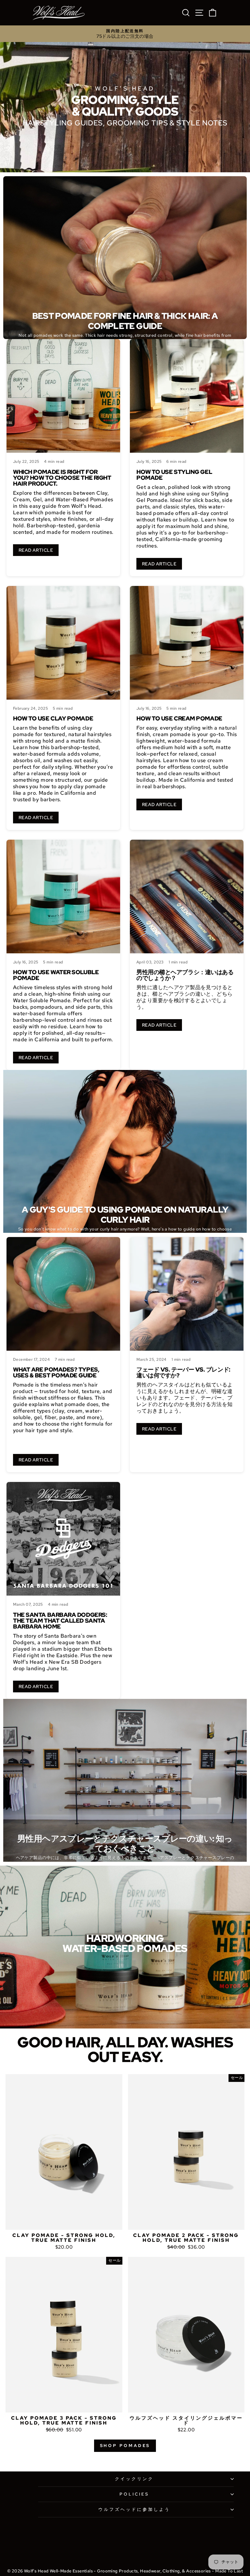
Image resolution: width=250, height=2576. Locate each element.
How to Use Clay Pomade (53, 718)
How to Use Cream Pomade (179, 718)
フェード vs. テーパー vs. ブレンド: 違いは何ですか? (183, 1372)
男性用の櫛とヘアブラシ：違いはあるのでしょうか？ (185, 975)
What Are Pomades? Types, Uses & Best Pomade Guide (56, 1372)
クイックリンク (134, 2479)
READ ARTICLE (36, 550)
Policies (134, 2494)
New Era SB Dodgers (75, 1662)
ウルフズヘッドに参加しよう (134, 2509)
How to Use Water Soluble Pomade (56, 975)
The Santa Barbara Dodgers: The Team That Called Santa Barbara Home (60, 1621)
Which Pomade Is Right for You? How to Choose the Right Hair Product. (62, 478)
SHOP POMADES (125, 2446)
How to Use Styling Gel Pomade (174, 475)
